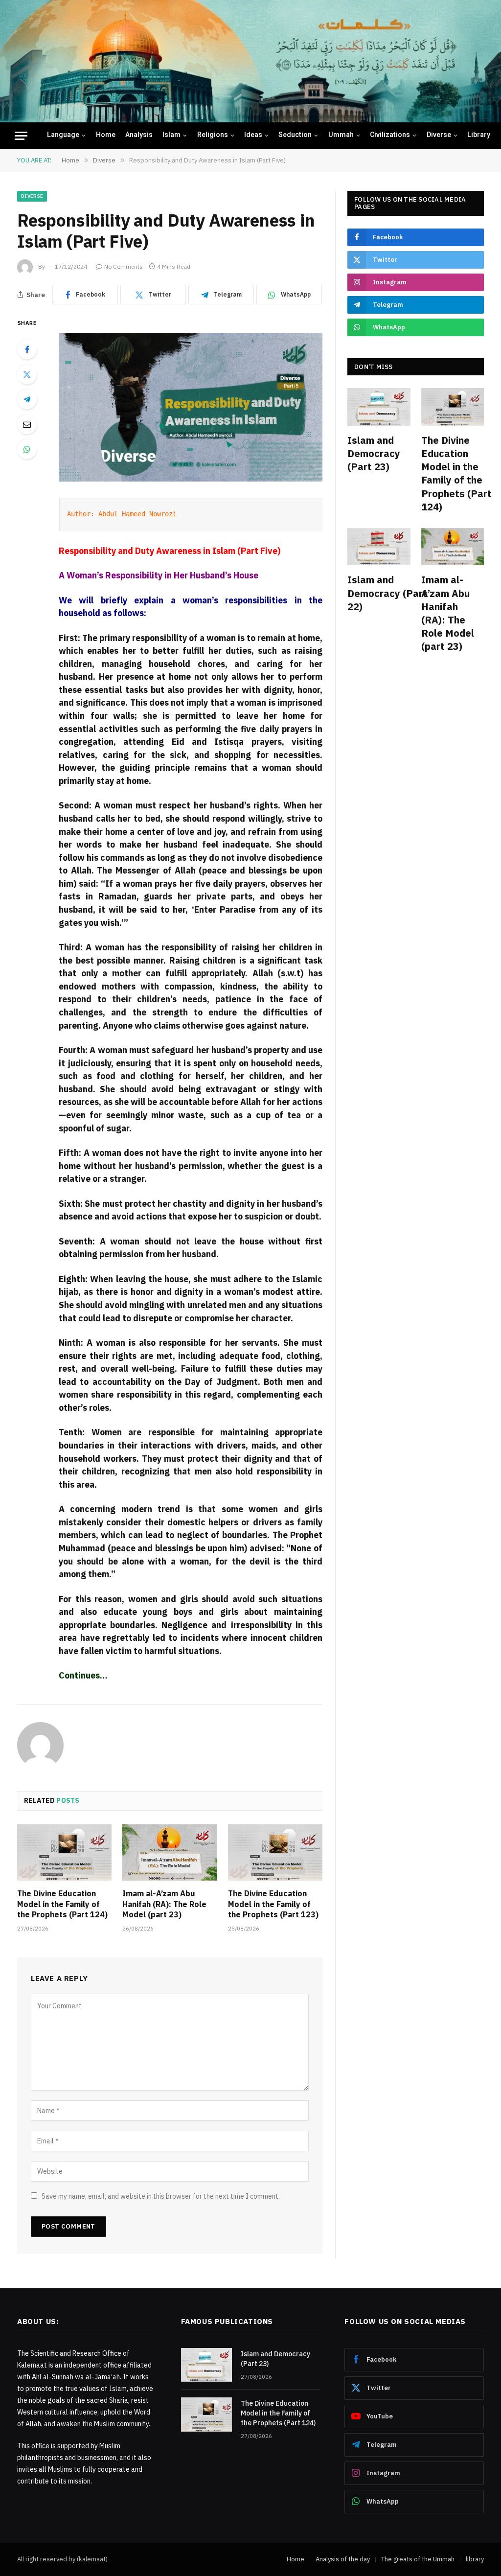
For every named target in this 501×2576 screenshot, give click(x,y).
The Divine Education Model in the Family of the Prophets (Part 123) (273, 1904)
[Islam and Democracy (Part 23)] (379, 407)
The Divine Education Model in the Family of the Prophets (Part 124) (62, 1904)
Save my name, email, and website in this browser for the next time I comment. (161, 2196)
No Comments (124, 266)
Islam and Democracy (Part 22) (379, 593)
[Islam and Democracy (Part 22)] (379, 547)
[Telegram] (27, 399)
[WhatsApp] (27, 449)
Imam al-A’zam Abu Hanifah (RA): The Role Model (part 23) (164, 1904)
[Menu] (21, 136)
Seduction (295, 136)
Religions (213, 136)
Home (106, 136)
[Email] (27, 424)
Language (63, 136)
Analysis (139, 136)
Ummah (341, 136)
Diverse (439, 136)
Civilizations (390, 136)
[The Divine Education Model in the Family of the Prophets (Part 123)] (275, 1852)
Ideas (253, 136)
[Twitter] (27, 374)
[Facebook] (27, 349)
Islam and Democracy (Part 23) (374, 453)
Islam (171, 136)
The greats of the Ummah (418, 2559)
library (479, 136)
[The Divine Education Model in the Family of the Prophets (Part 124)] (64, 1852)
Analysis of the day (343, 2559)
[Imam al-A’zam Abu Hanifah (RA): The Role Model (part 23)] (170, 1852)
